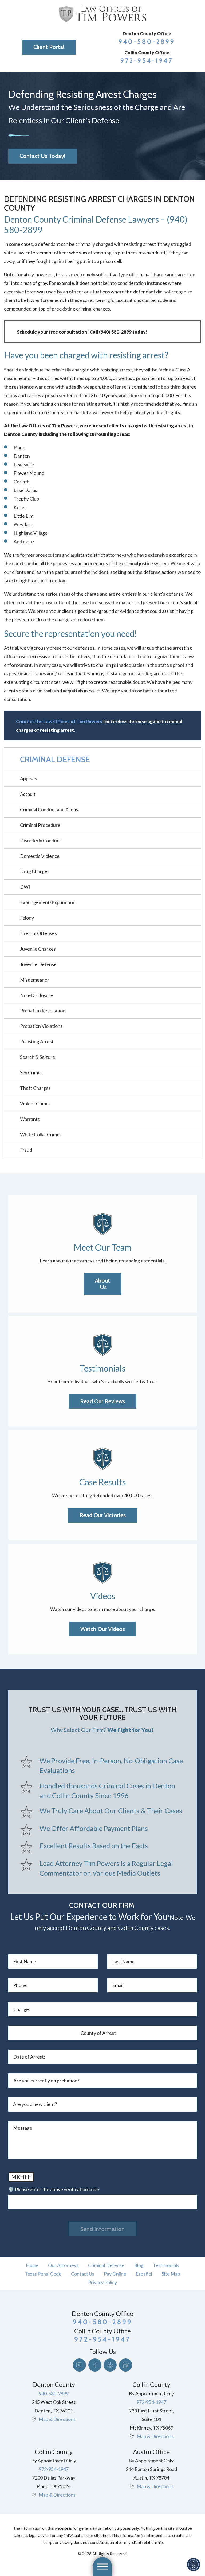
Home (32, 2265)
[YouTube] (79, 2365)
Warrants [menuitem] (30, 1119)
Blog (139, 2265)
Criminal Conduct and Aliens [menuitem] (49, 809)
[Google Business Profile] (126, 2365)
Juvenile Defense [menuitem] (38, 964)
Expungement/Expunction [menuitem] (48, 902)
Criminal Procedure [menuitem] (40, 825)
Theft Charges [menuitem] (35, 1088)
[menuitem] (32, 2265)
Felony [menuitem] (27, 918)
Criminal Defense (106, 2265)
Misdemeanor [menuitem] (35, 980)
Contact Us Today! (42, 156)
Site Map (171, 2274)
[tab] (196, 794)
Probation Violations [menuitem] (41, 1026)
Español (144, 2274)
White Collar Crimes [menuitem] (41, 1134)
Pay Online (115, 2274)
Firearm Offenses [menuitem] (38, 933)
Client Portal (49, 47)
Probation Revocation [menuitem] (43, 1010)
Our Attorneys (63, 2265)
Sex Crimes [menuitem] (31, 1072)
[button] (194, 2565)
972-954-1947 (147, 61)
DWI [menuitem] (25, 887)
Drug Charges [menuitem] (35, 871)
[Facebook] (95, 2365)
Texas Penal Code (43, 2274)
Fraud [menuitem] (26, 1150)
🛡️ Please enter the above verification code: (54, 2189)
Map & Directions (57, 2419)
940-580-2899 (147, 42)
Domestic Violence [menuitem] (40, 856)
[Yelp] (110, 2365)
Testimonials (166, 2265)
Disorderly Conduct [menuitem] (41, 840)
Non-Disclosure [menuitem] (37, 995)
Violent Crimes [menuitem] (35, 1103)
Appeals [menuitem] (28, 778)
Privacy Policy (102, 2282)
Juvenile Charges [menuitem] (38, 949)
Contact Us (83, 2274)
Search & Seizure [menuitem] (38, 1057)
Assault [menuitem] (28, 794)
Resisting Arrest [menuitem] (37, 1041)
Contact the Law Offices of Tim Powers (59, 721)
